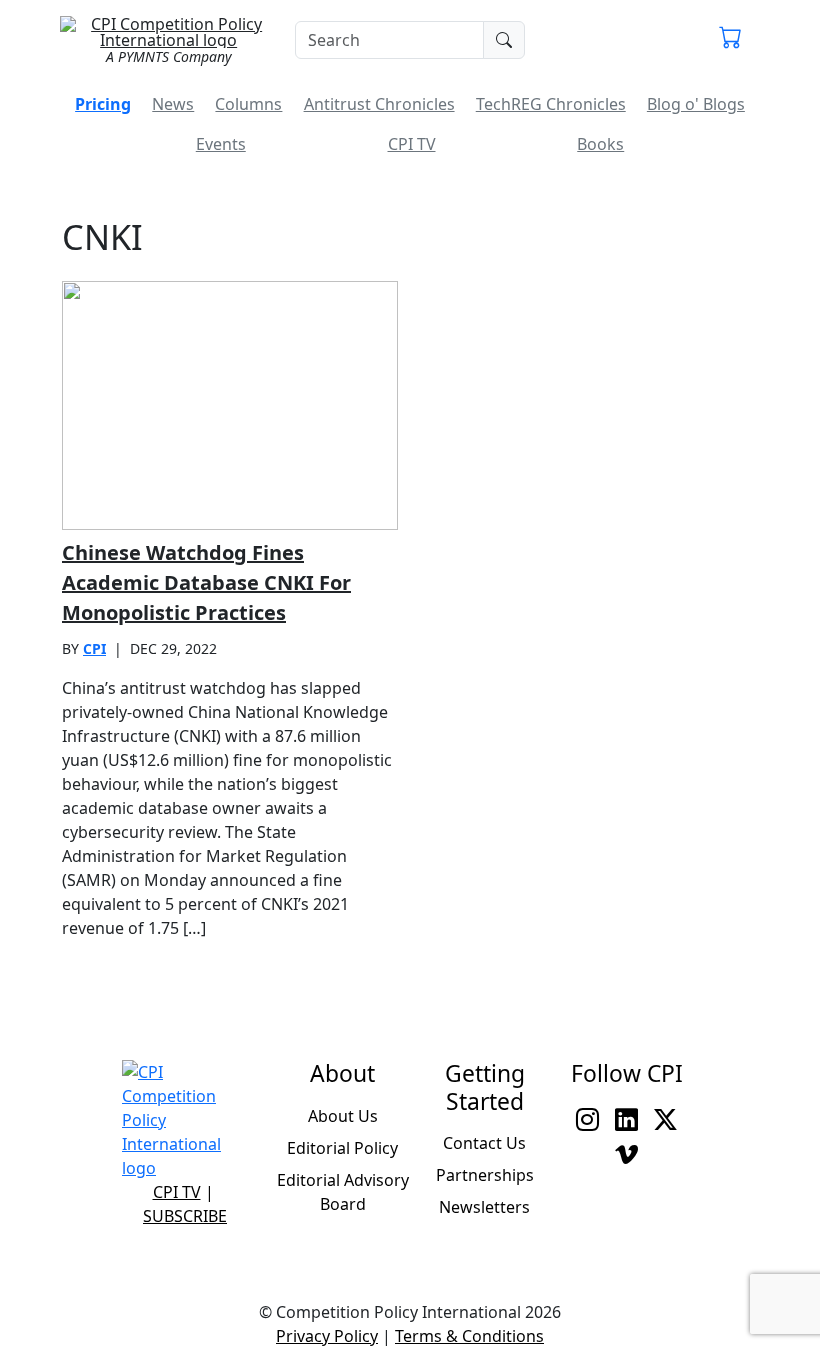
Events (221, 144)
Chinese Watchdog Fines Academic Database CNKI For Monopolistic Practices (206, 582)
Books (600, 144)
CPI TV (412, 144)
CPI (94, 648)
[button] (730, 40)
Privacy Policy (327, 1336)
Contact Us (484, 1143)
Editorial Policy (342, 1148)
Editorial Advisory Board (343, 1192)
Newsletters (484, 1207)
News (173, 104)
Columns (248, 104)
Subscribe (185, 1216)
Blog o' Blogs (696, 104)
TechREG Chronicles (551, 104)
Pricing (103, 104)
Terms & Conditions (469, 1336)
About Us (343, 1116)
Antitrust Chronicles (379, 104)
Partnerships (485, 1175)
